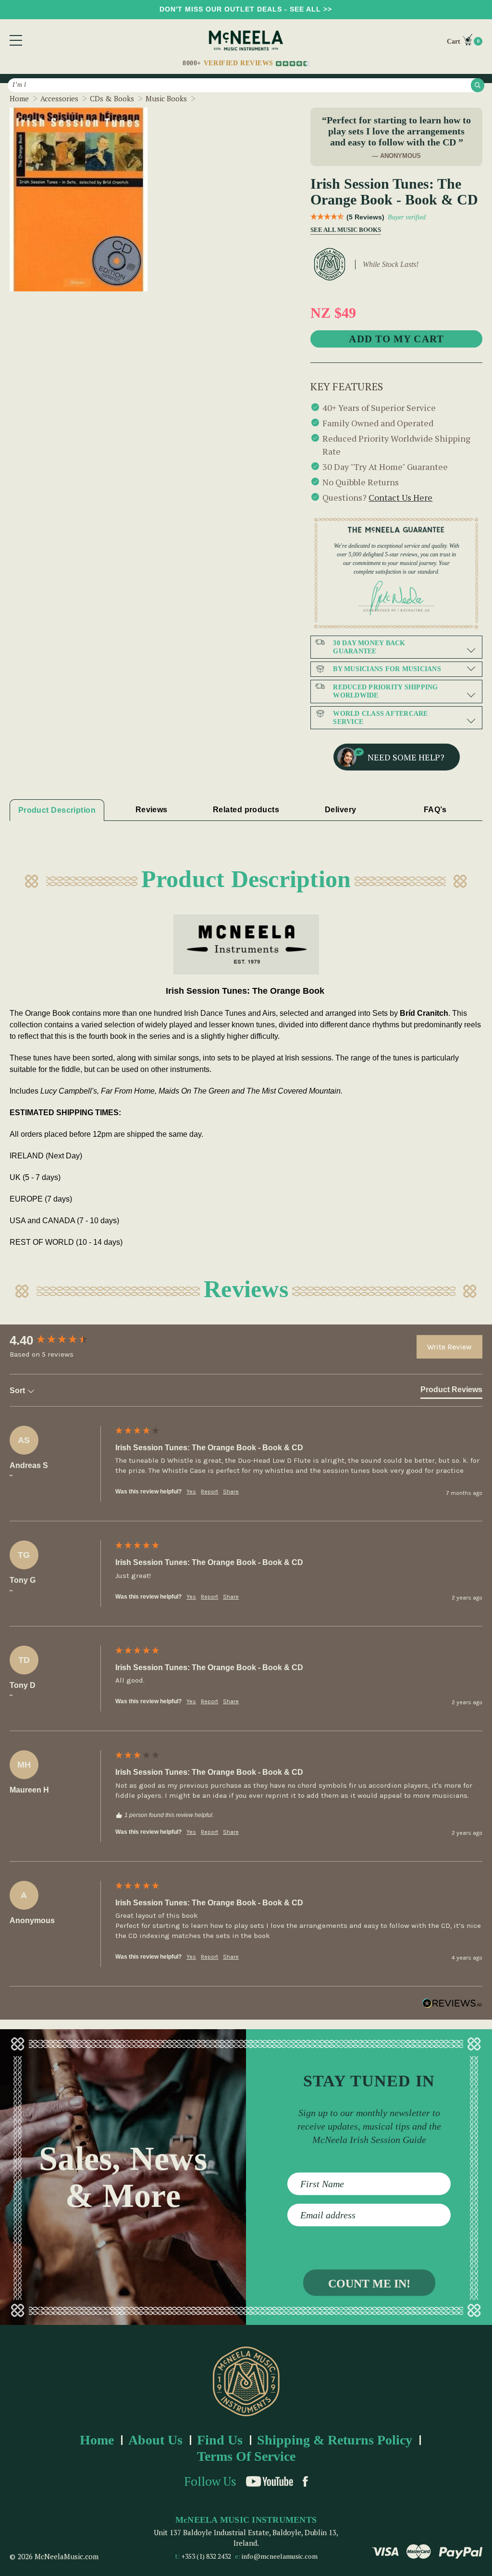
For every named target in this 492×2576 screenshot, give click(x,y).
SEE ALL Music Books (343, 230)
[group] (60, 1340)
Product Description (57, 810)
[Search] (478, 85)
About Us (155, 2440)
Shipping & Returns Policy (335, 2440)
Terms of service (246, 2456)
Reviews (152, 810)
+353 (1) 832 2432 (206, 2556)
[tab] (451, 1392)
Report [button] (209, 1492)
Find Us (220, 2440)
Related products (246, 810)
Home (97, 2440)
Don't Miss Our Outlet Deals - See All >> (246, 9)
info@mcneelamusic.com (280, 2556)
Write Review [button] (449, 1347)
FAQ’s (435, 810)
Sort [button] (18, 1390)
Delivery (341, 810)
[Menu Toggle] (16, 40)
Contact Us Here (400, 497)
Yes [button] (191, 1492)
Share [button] (231, 1492)
